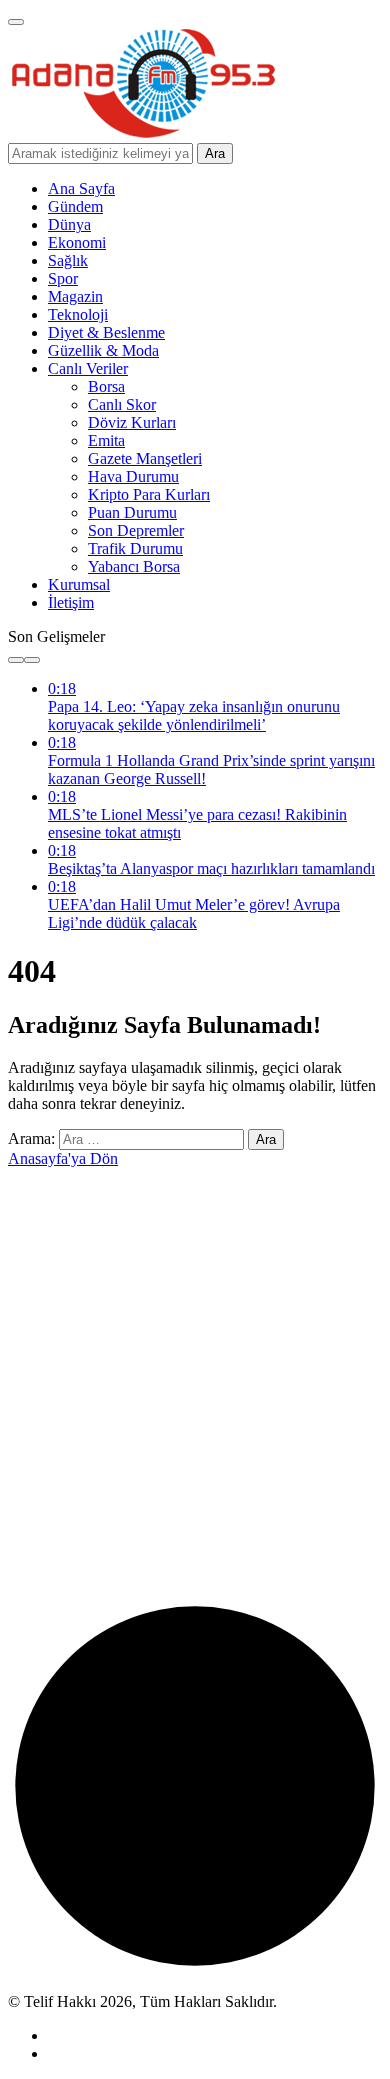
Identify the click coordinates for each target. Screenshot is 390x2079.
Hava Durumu (133, 476)
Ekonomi (77, 242)
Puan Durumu (132, 512)
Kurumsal (79, 584)
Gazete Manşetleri (145, 458)
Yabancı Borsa (134, 566)
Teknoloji (78, 314)
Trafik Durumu (135, 548)
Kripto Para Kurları (149, 494)
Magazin (75, 296)
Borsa (106, 386)
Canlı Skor (122, 404)
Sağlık (68, 260)
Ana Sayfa (81, 188)
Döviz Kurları (132, 422)
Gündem (75, 206)
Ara (215, 153)
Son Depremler (136, 530)
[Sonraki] (32, 660)
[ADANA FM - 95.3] (143, 133)
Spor (63, 278)
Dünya (69, 224)
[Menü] (16, 22)
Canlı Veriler (88, 368)
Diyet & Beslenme (106, 332)
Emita (106, 440)
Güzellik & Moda (103, 350)
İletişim (71, 602)
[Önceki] (16, 660)
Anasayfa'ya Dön (63, 1158)
